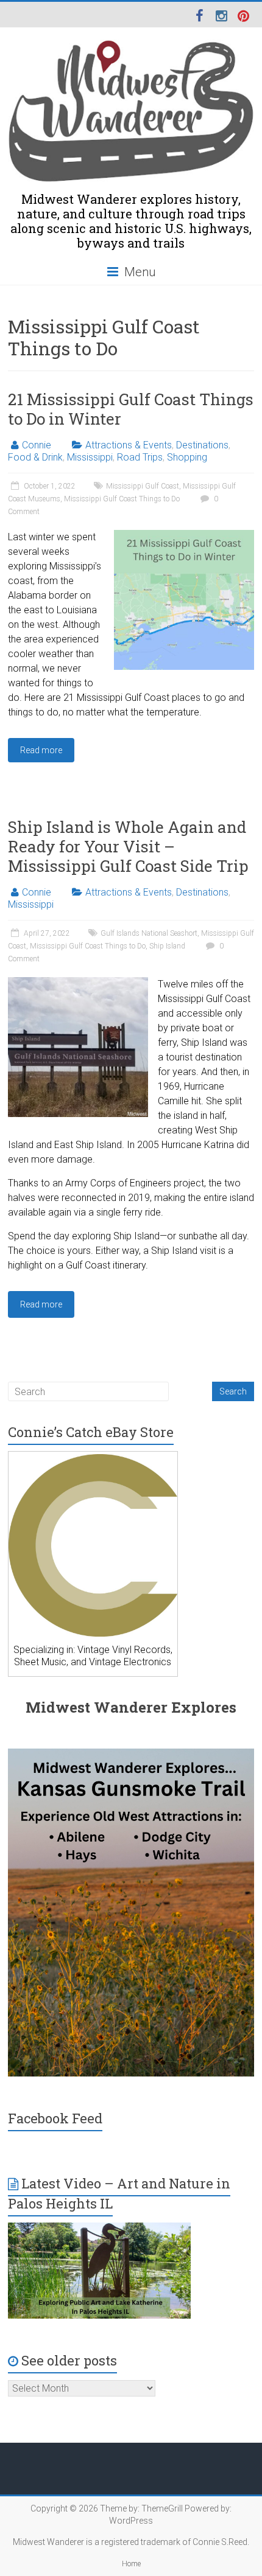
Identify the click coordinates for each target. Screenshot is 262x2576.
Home (131, 2564)
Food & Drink (35, 457)
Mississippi (90, 457)
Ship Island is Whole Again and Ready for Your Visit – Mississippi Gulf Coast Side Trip (128, 846)
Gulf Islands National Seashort (149, 933)
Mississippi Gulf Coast (143, 486)
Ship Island (167, 946)
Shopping (187, 457)
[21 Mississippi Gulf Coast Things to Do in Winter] (184, 536)
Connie (37, 445)
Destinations (202, 445)
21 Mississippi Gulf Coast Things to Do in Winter (131, 409)
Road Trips (140, 457)
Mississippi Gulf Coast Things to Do (122, 499)
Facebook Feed (55, 2118)
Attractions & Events (129, 445)
